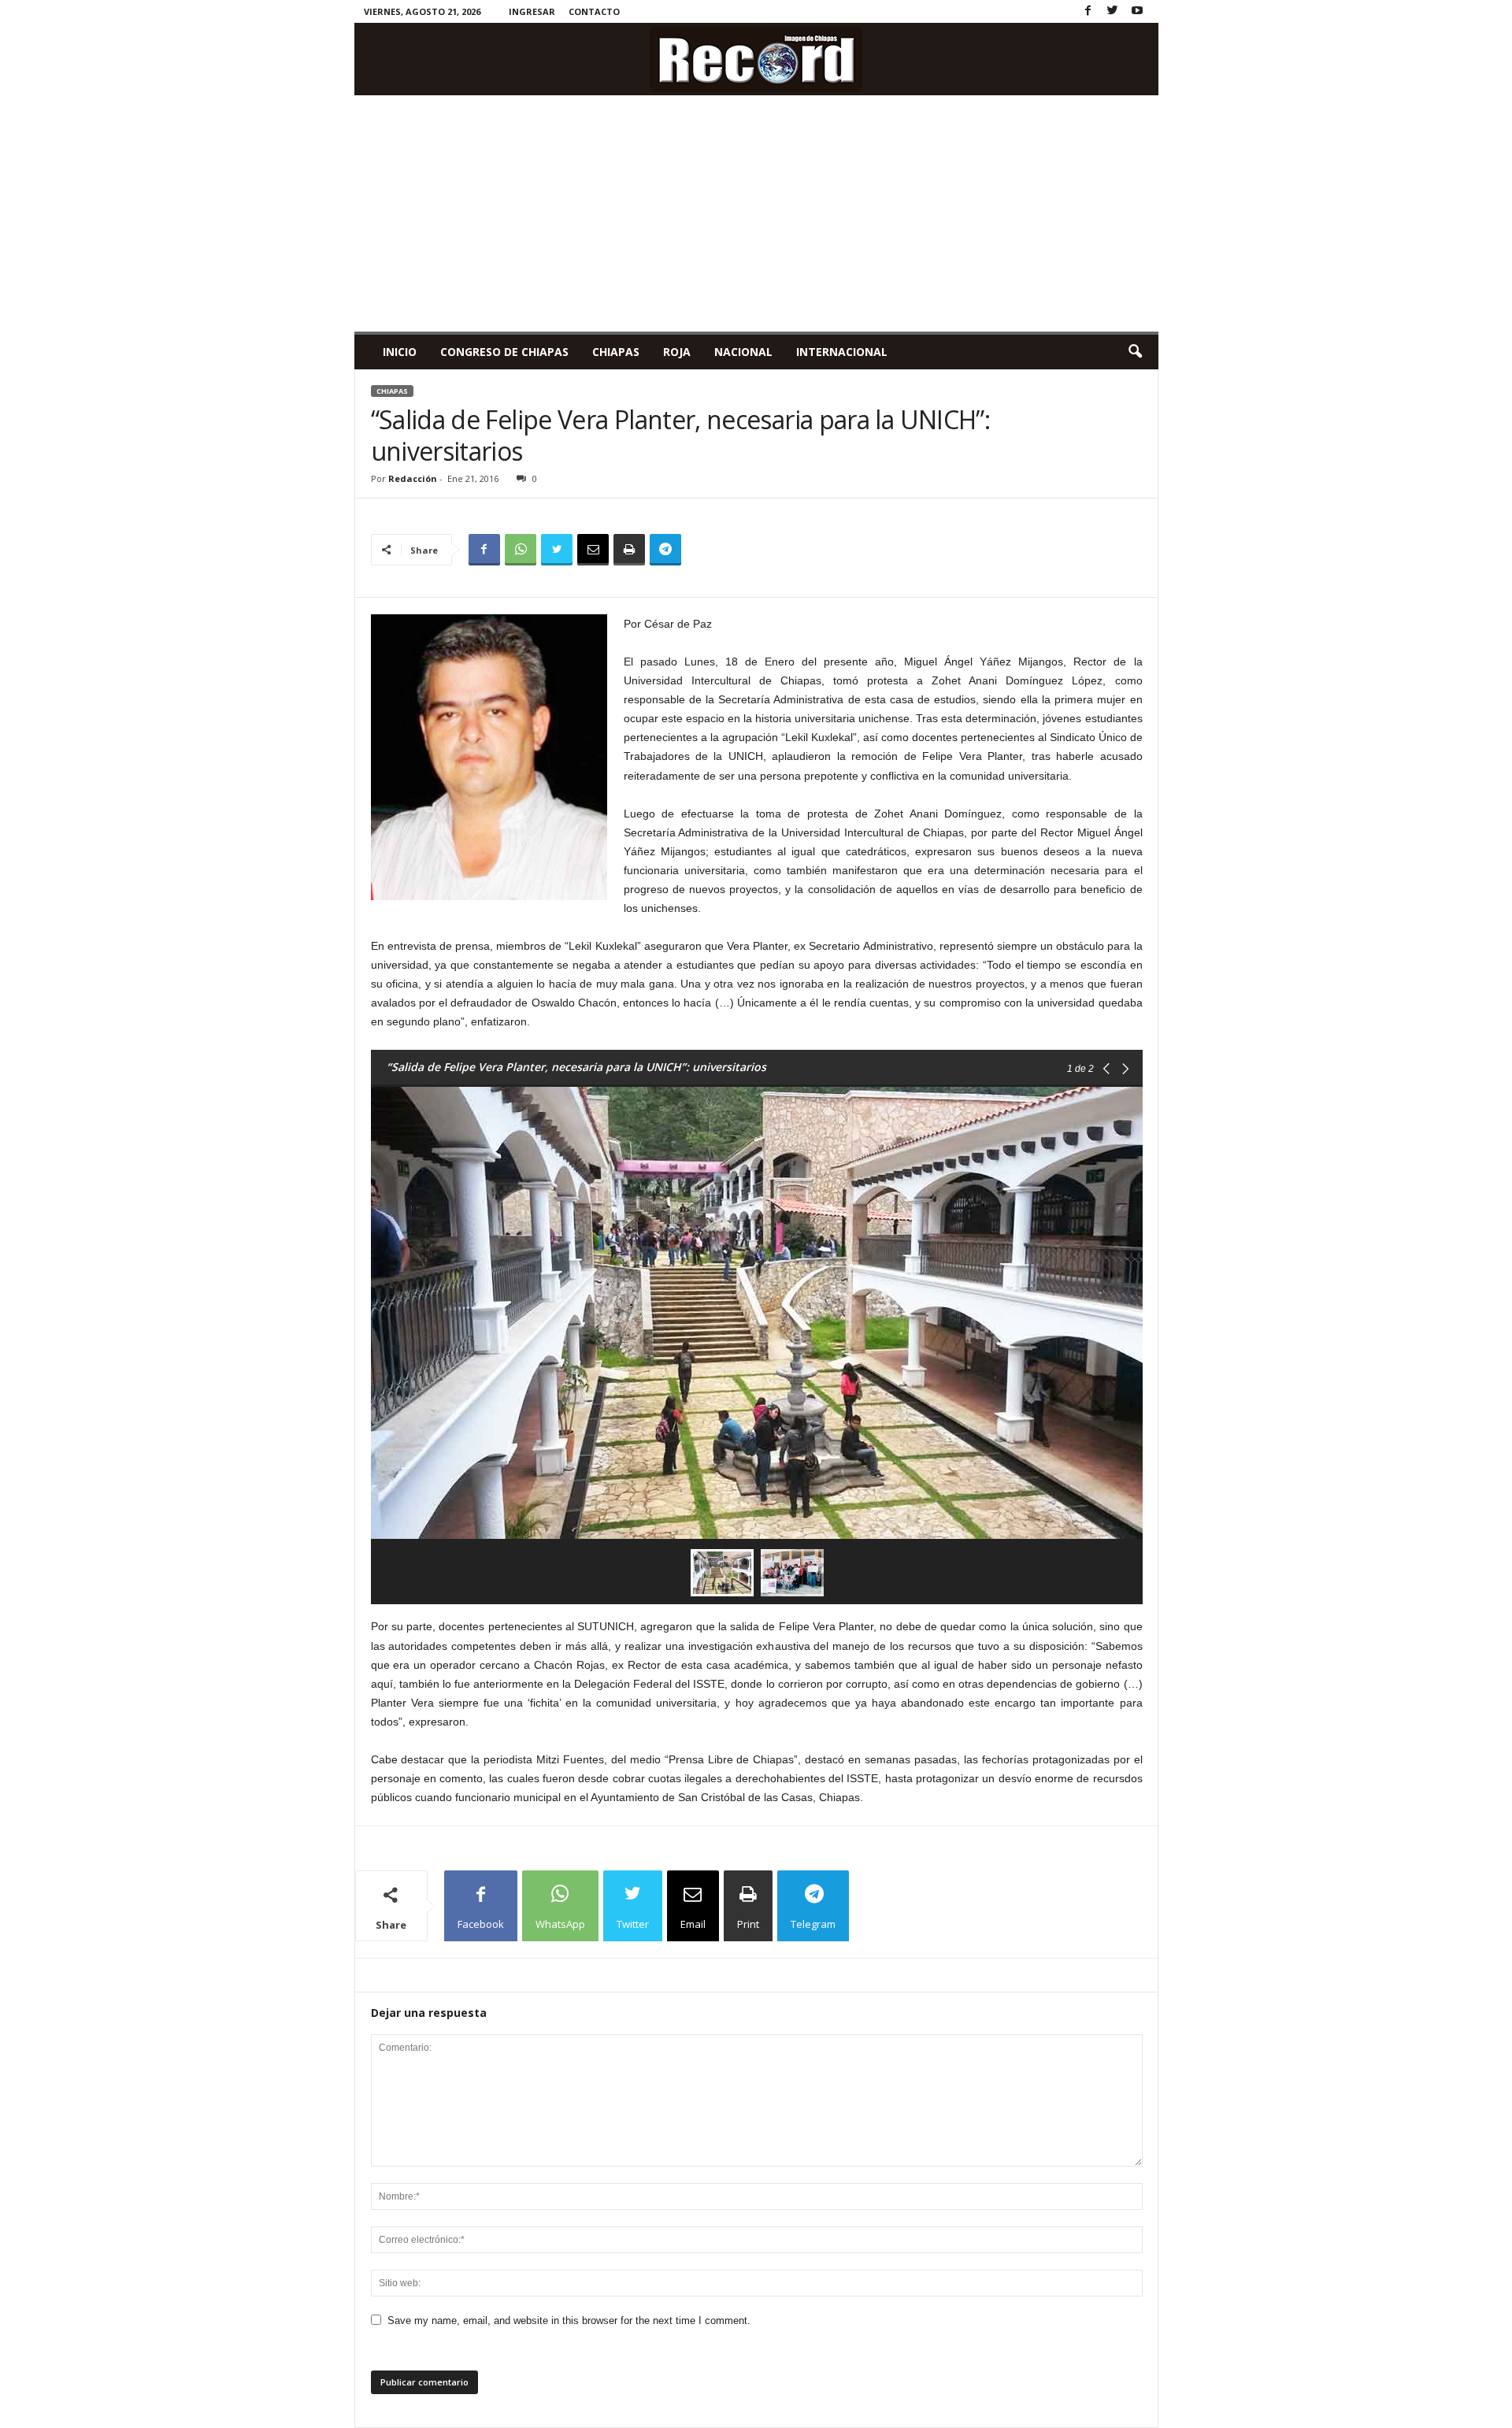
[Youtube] (1137, 11)
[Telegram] (665, 550)
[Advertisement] (756, 213)
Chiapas (616, 352)
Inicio (400, 352)
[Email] (593, 550)
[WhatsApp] (521, 550)
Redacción (413, 478)
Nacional (743, 352)
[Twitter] (1113, 11)
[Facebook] (1088, 11)
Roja (677, 352)
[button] (1135, 352)
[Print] (629, 550)
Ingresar (532, 11)
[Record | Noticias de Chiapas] (756, 59)
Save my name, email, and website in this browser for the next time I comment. (569, 2321)
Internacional (842, 352)
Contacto (594, 11)
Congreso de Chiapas (504, 352)
